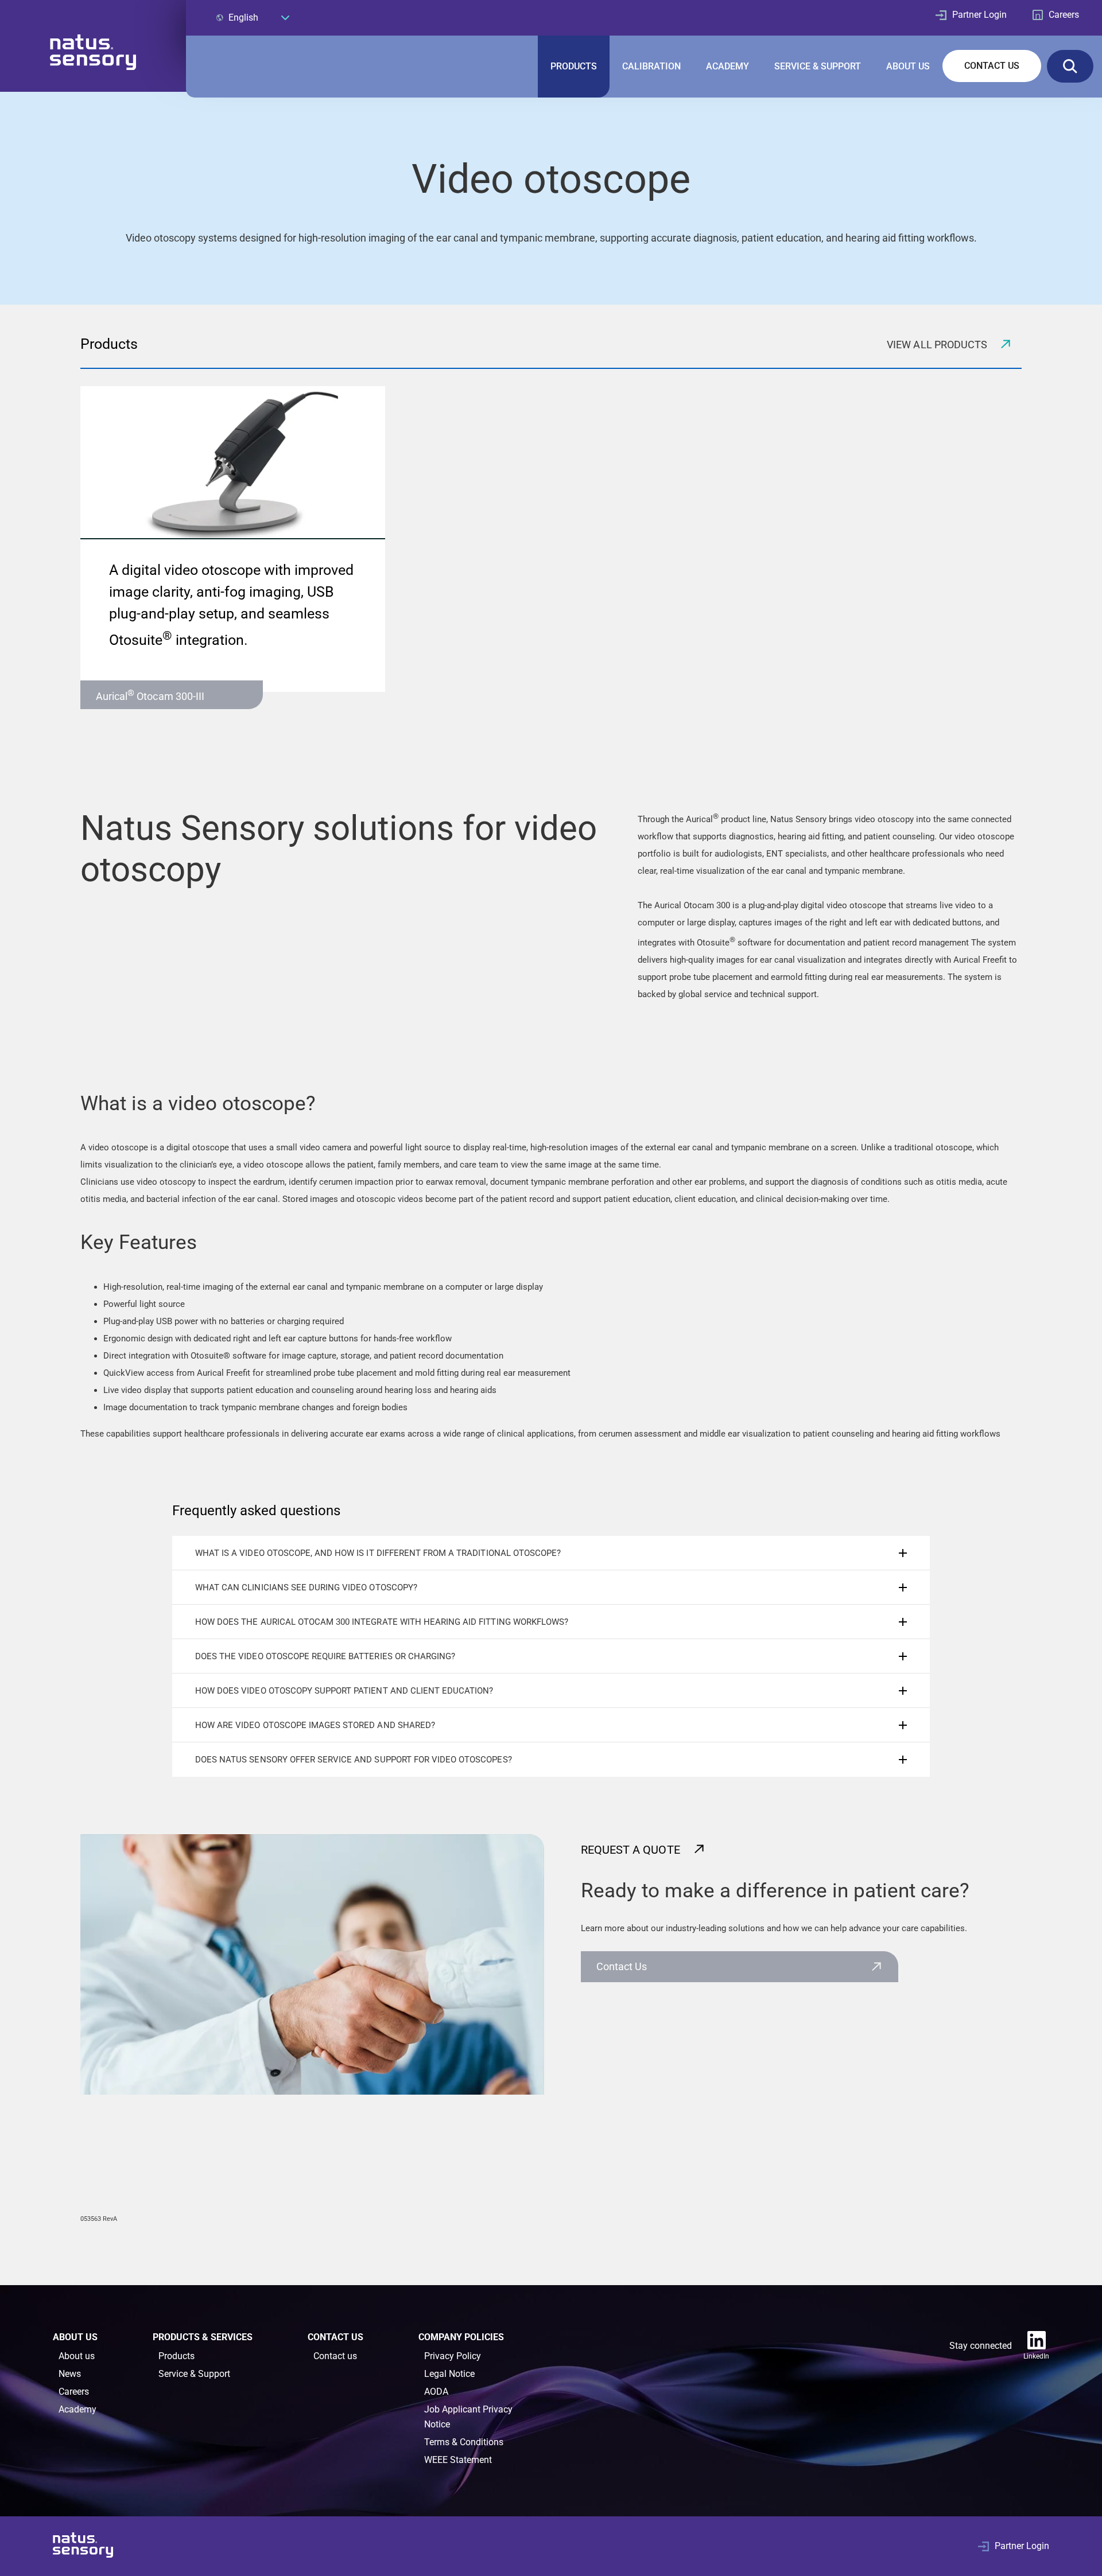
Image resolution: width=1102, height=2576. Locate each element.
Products (176, 2356)
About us (77, 2356)
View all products (938, 345)
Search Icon (1070, 66)
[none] (252, 17)
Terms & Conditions (464, 2442)
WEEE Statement (458, 2460)
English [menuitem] (243, 17)
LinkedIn (1036, 2356)
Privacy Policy (453, 2356)
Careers (1064, 15)
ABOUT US (908, 66)
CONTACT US (992, 66)
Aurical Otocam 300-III (150, 695)
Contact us (622, 1966)
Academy (77, 2409)
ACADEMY (727, 66)
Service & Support (194, 2374)
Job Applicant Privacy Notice (468, 2417)
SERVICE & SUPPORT (818, 66)
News (70, 2374)
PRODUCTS (574, 66)
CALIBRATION (651, 66)
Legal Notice (449, 2374)
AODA (436, 2392)
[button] (551, 1553)
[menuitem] (252, 17)
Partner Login (979, 15)
